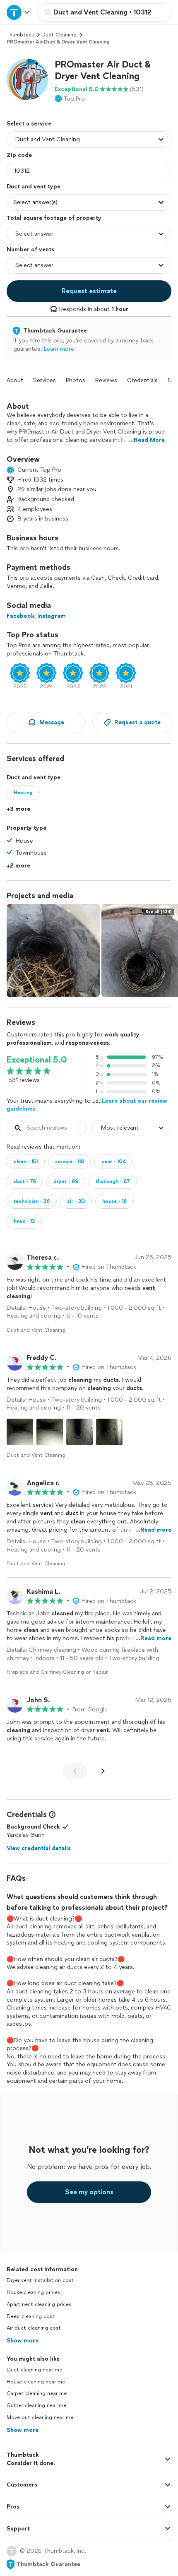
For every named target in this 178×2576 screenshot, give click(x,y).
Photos (76, 380)
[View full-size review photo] (20, 1432)
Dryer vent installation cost (40, 2280)
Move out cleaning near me (40, 2417)
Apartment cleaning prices (39, 2304)
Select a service (29, 124)
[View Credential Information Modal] (51, 1815)
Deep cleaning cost (31, 2316)
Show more (23, 2341)
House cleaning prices (33, 2292)
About (15, 380)
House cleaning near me (36, 2382)
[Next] (103, 1771)
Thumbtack (20, 35)
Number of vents (30, 249)
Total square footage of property (54, 218)
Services (44, 380)
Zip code (19, 155)
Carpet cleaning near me (37, 2393)
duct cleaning (59, 35)
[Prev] (75, 1771)
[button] (27, 80)
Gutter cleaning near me (36, 2405)
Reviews (106, 380)
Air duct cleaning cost (34, 2328)
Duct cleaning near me (34, 2370)
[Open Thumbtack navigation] (19, 12)
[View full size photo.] (53, 951)
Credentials (142, 380)
